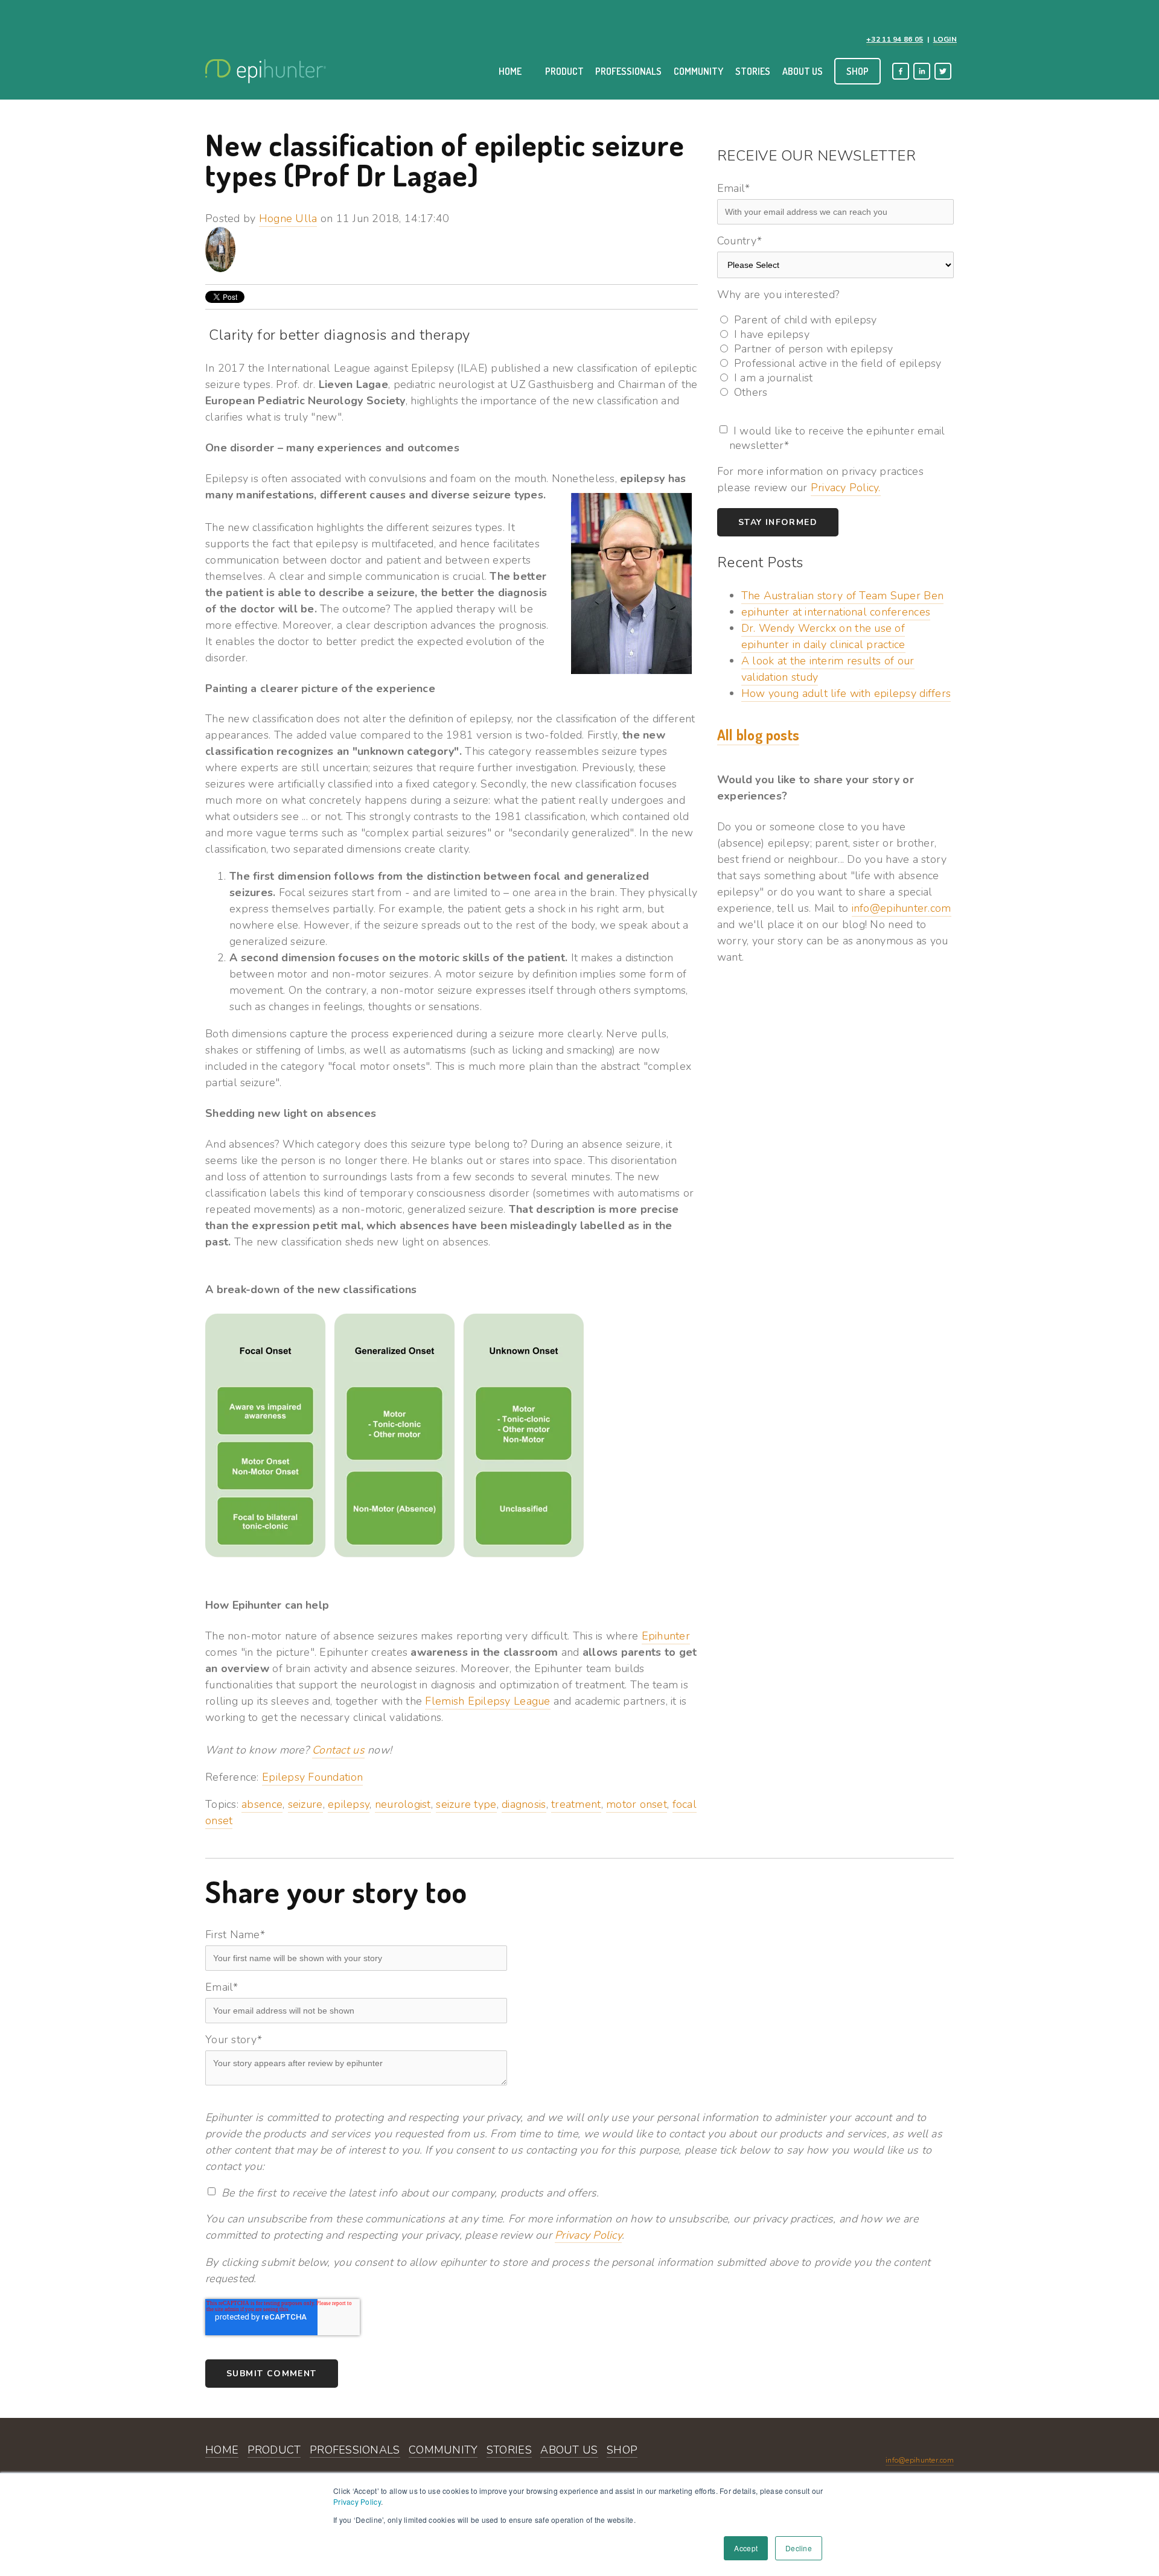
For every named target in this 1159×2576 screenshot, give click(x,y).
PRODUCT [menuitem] (274, 2450)
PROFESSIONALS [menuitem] (355, 2450)
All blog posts (758, 735)
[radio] (835, 320)
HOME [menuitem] (222, 2450)
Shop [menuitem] (857, 71)
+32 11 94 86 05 (895, 39)
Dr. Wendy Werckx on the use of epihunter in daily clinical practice (823, 636)
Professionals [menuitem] (628, 71)
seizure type (466, 1804)
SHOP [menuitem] (622, 2450)
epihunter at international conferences (836, 612)
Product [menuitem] (564, 71)
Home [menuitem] (510, 71)
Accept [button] (746, 2548)
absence (262, 1804)
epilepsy (349, 1804)
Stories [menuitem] (753, 71)
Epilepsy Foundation (312, 1777)
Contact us (338, 1750)
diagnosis (524, 1804)
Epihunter (666, 1636)
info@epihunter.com (902, 908)
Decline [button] (799, 2548)
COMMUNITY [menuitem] (443, 2450)
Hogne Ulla (288, 218)
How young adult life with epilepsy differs (846, 693)
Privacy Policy (357, 2501)
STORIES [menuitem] (509, 2450)
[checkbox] (835, 356)
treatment (576, 1804)
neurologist (403, 1804)
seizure (305, 1804)
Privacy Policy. (846, 488)
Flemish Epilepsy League (487, 1701)
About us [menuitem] (803, 71)
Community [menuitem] (698, 71)
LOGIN (945, 39)
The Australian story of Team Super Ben (842, 596)
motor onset (637, 1804)
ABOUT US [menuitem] (569, 2450)
